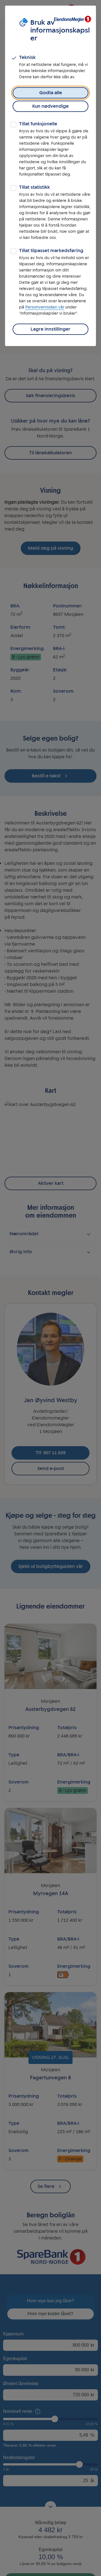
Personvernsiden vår (45, 307)
